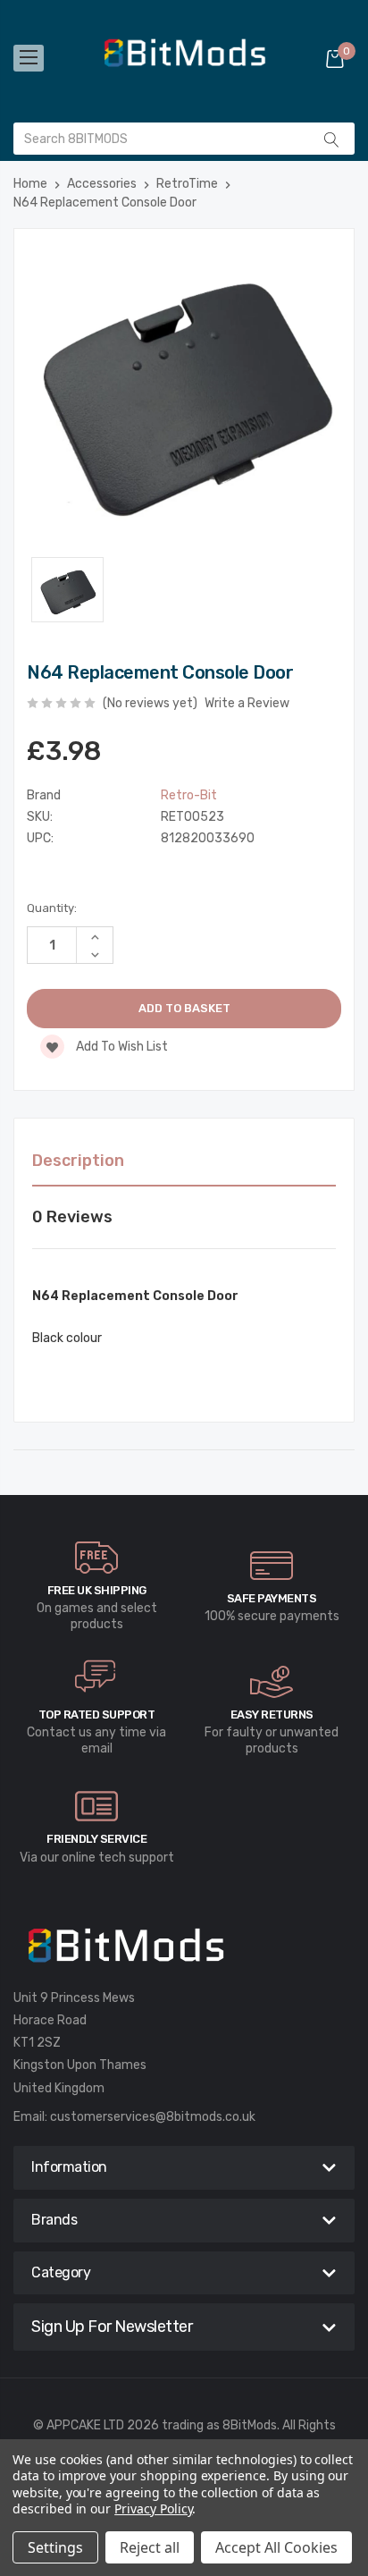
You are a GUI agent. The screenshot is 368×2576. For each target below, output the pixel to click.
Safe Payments (272, 1598)
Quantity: (52, 908)
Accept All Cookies (276, 2547)
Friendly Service (96, 1839)
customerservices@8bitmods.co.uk (153, 2117)
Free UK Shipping (97, 1590)
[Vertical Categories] (29, 58)
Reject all (150, 2547)
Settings (55, 2547)
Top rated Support (97, 1715)
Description (78, 1161)
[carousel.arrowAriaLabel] (96, 1558)
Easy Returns (272, 1715)
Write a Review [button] (247, 703)
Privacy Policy (153, 2508)
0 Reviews (72, 1217)
